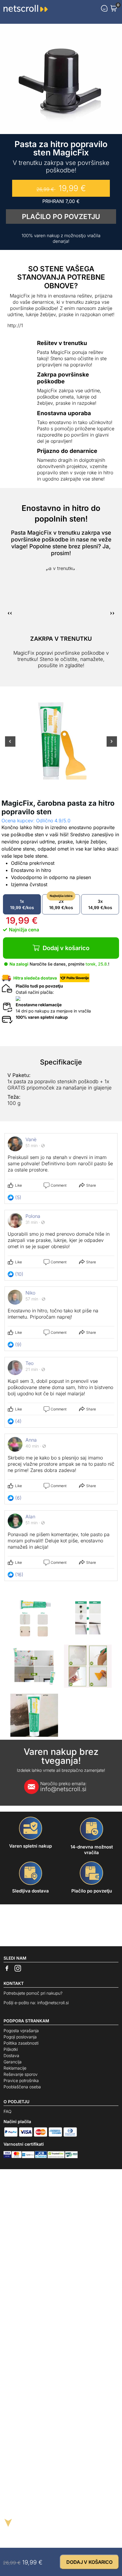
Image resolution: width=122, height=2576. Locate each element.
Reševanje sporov (21, 2074)
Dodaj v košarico (66, 948)
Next (112, 745)
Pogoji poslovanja (20, 2037)
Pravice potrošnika (21, 2080)
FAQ (8, 2111)
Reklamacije (15, 2068)
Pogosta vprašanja (21, 2031)
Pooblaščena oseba (22, 2087)
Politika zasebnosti (21, 2043)
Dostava (11, 2055)
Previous (10, 745)
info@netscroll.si (63, 1787)
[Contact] (104, 8)
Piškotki (11, 2049)
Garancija (13, 2062)
